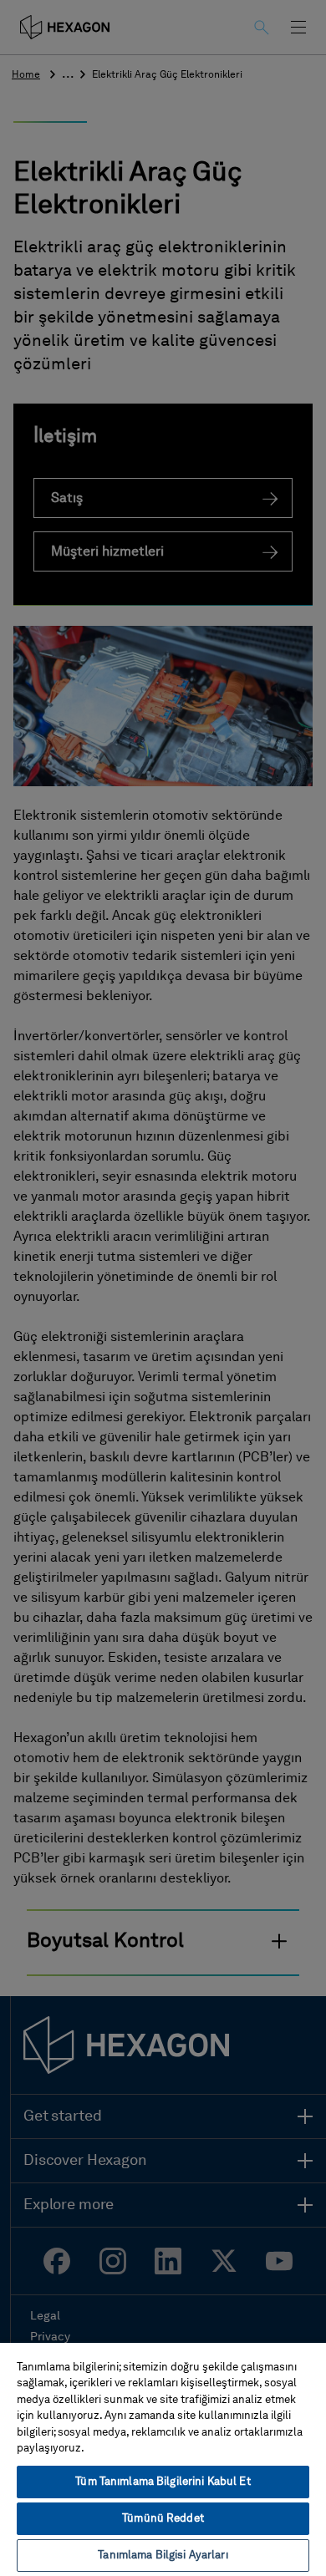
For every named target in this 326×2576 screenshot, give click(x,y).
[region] (163, 2459)
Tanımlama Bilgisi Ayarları (163, 2556)
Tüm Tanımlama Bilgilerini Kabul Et (163, 2482)
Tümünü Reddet (163, 2519)
